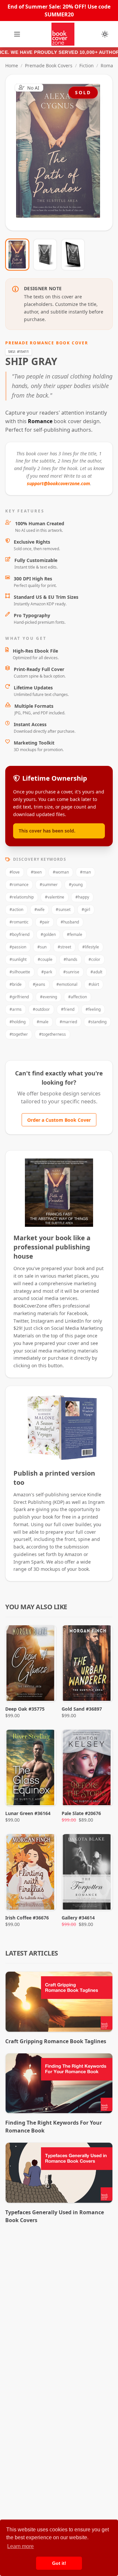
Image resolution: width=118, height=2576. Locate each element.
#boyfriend (20, 934)
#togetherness (52, 1034)
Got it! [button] (59, 2563)
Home (12, 65)
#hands (70, 959)
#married (68, 1022)
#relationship (22, 897)
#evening (49, 997)
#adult (96, 972)
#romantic (19, 922)
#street (64, 947)
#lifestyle (91, 947)
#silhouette (20, 972)
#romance (19, 885)
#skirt (94, 984)
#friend (68, 1009)
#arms (16, 1009)
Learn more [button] (20, 2546)
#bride (16, 984)
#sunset (63, 909)
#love (15, 872)
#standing (97, 1022)
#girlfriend (19, 997)
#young (76, 885)
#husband (70, 922)
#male (43, 1022)
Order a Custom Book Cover (59, 1120)
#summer (49, 885)
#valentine (55, 897)
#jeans (39, 984)
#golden (48, 934)
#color (94, 959)
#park (47, 972)
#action (16, 909)
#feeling (93, 1009)
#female (75, 934)
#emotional (67, 984)
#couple (45, 959)
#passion (18, 947)
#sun (42, 947)
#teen (36, 872)
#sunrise (71, 972)
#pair (45, 922)
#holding (18, 1022)
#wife (39, 909)
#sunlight (18, 959)
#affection (78, 997)
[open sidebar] (17, 34)
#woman (61, 872)
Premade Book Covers (49, 65)
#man (85, 872)
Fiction (87, 65)
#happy (82, 897)
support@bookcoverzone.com (59, 483)
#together (19, 1034)
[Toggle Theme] (105, 34)
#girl (86, 909)
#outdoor (41, 1009)
